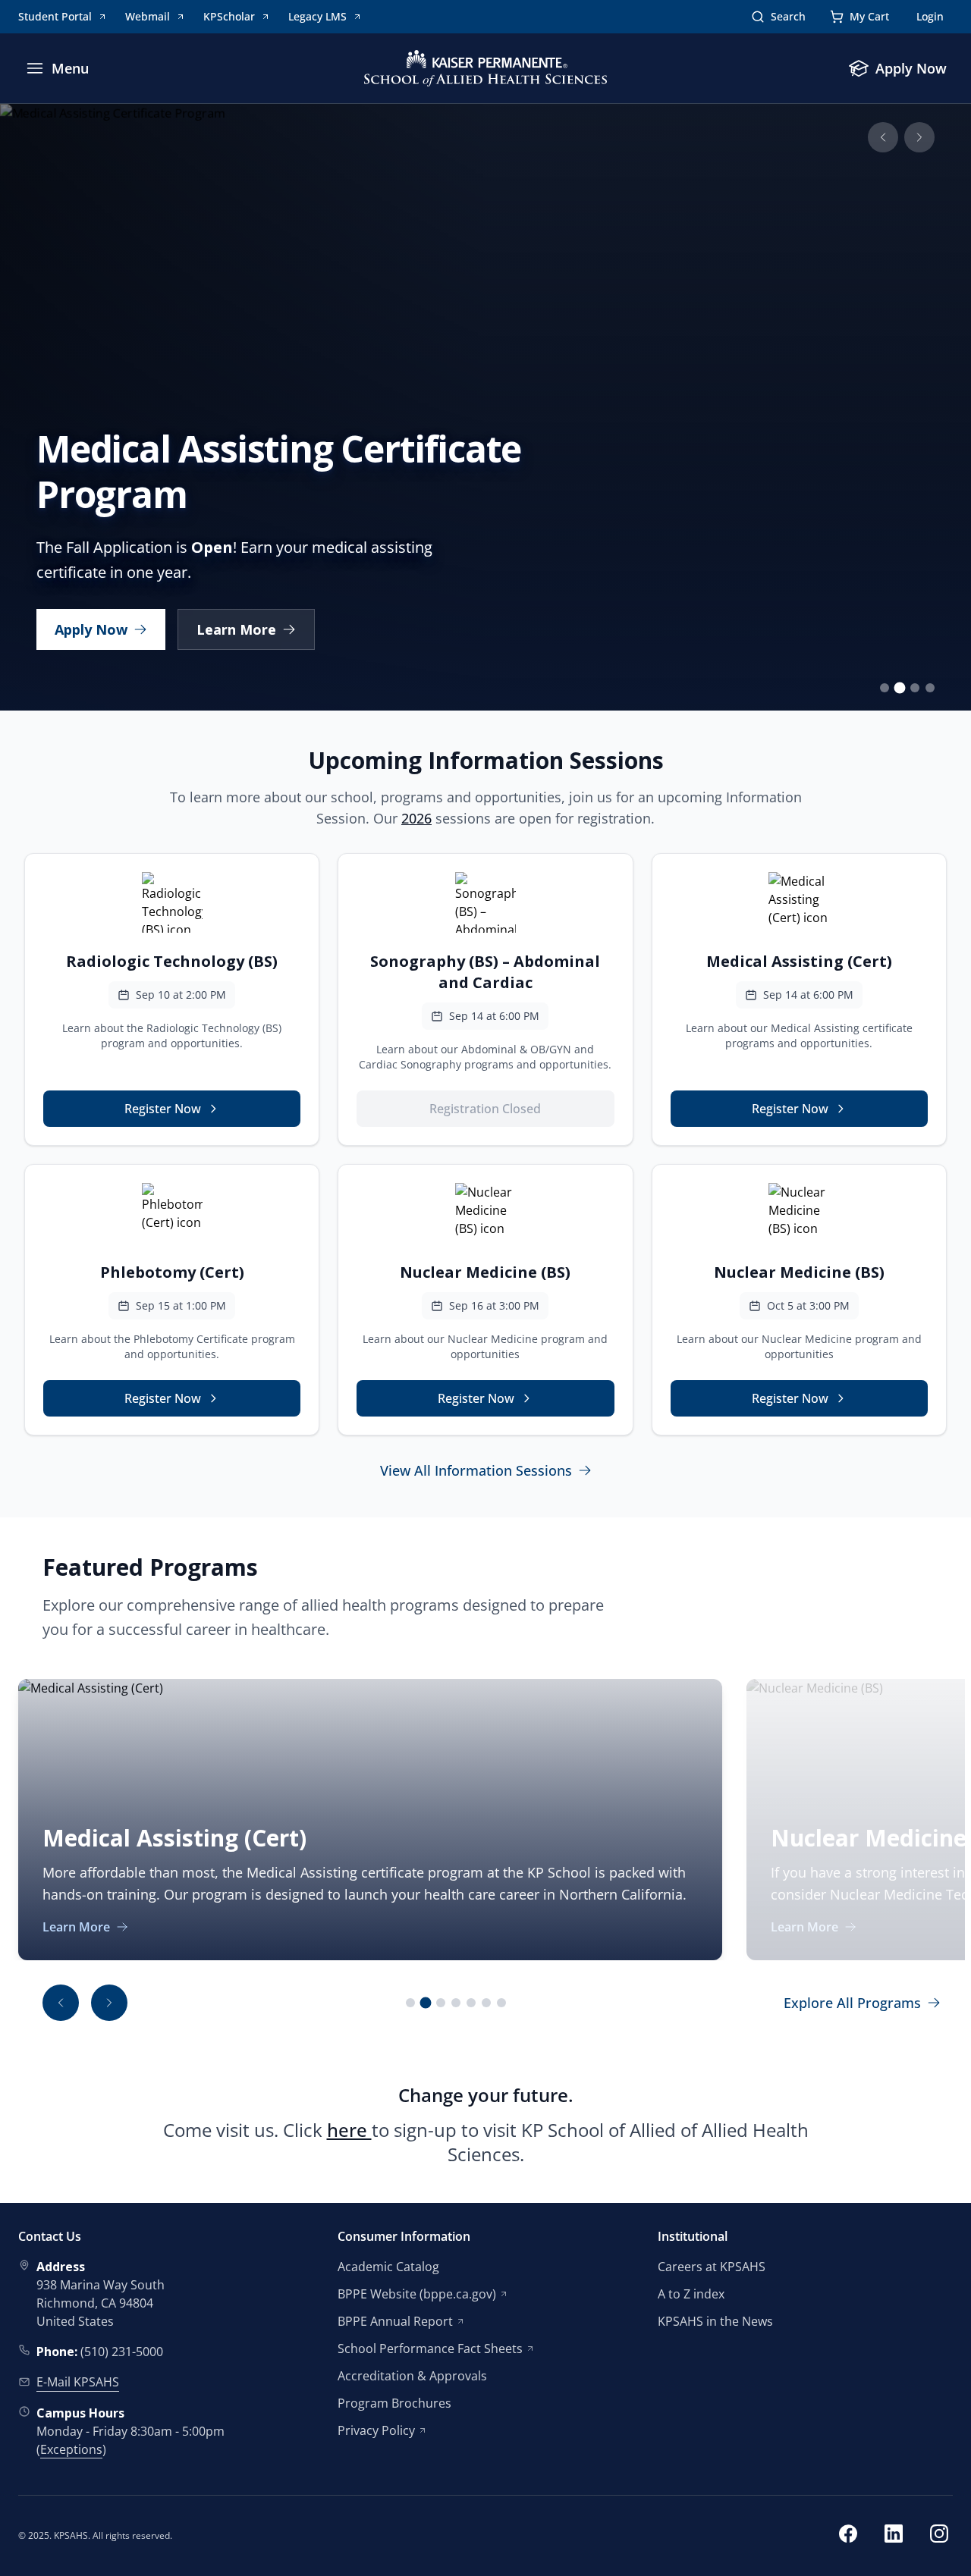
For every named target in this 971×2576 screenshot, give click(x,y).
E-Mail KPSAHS (78, 2382)
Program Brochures (394, 2403)
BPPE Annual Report (395, 2321)
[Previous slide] (883, 137)
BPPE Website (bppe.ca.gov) (417, 2294)
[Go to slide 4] (930, 688)
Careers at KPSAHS (712, 2267)
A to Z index (691, 2294)
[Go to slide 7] (501, 2003)
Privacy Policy (376, 2430)
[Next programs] (109, 2003)
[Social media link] (848, 2536)
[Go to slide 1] (885, 688)
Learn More (236, 629)
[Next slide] (919, 137)
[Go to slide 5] (471, 2003)
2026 (416, 818)
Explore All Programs (852, 2003)
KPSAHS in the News (715, 2321)
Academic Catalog (388, 2267)
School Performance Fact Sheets (430, 2349)
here (349, 2130)
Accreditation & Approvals (412, 2376)
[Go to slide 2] (900, 688)
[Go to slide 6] (486, 2003)
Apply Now (91, 629)
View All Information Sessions (476, 1470)
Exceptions (71, 2449)
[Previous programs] (61, 2003)
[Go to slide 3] (915, 688)
